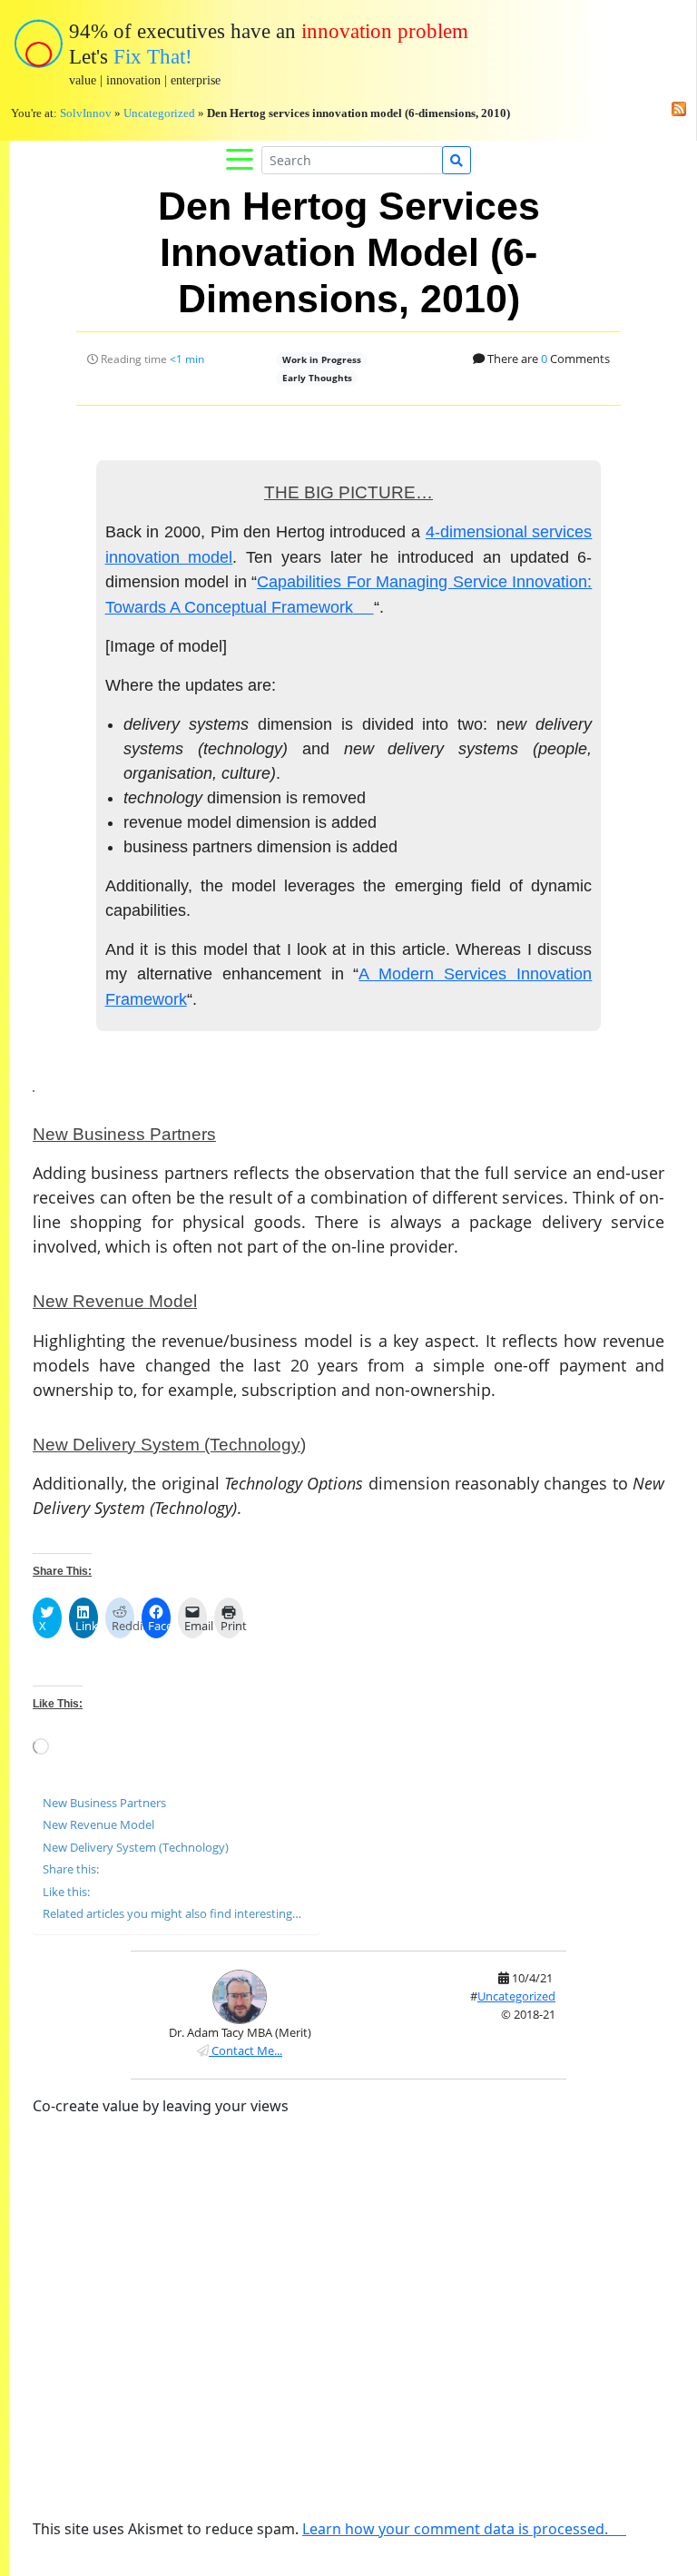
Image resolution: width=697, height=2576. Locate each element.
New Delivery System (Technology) (136, 1847)
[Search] (456, 160)
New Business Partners (104, 1803)
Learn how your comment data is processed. (455, 2529)
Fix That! (153, 57)
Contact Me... (245, 2050)
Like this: (66, 1892)
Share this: (71, 1869)
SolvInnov (86, 113)
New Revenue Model (98, 1824)
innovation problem (385, 31)
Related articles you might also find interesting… (172, 1913)
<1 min (187, 359)
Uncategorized (159, 113)
